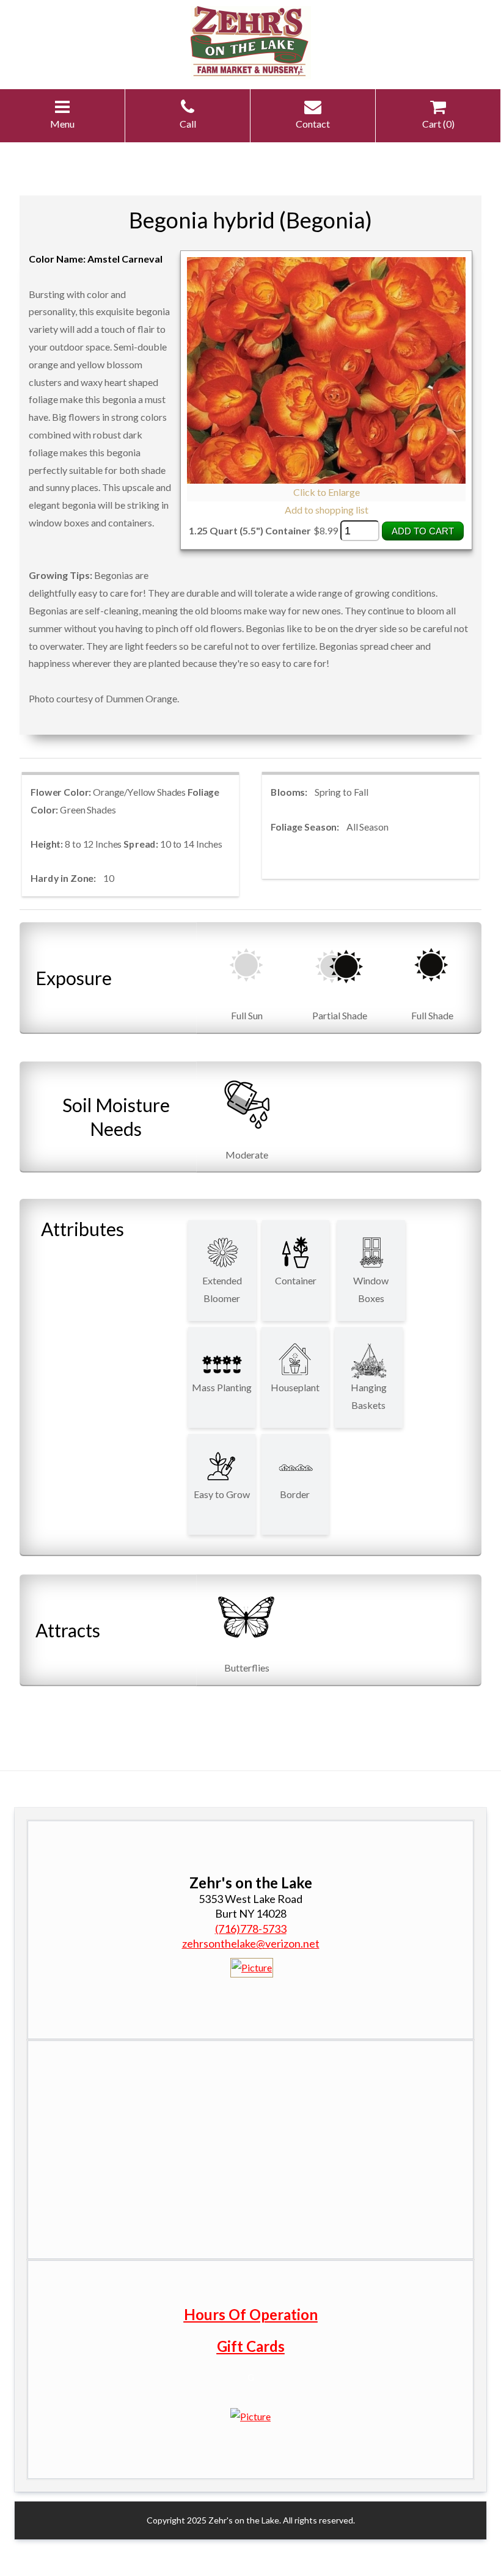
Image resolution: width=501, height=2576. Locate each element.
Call (188, 124)
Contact (313, 124)
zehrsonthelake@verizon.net (251, 1943)
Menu (62, 124)
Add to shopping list (327, 510)
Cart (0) (438, 124)
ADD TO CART (423, 531)
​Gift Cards (251, 2346)
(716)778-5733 (251, 1929)
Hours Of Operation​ (251, 2314)
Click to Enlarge (327, 492)
